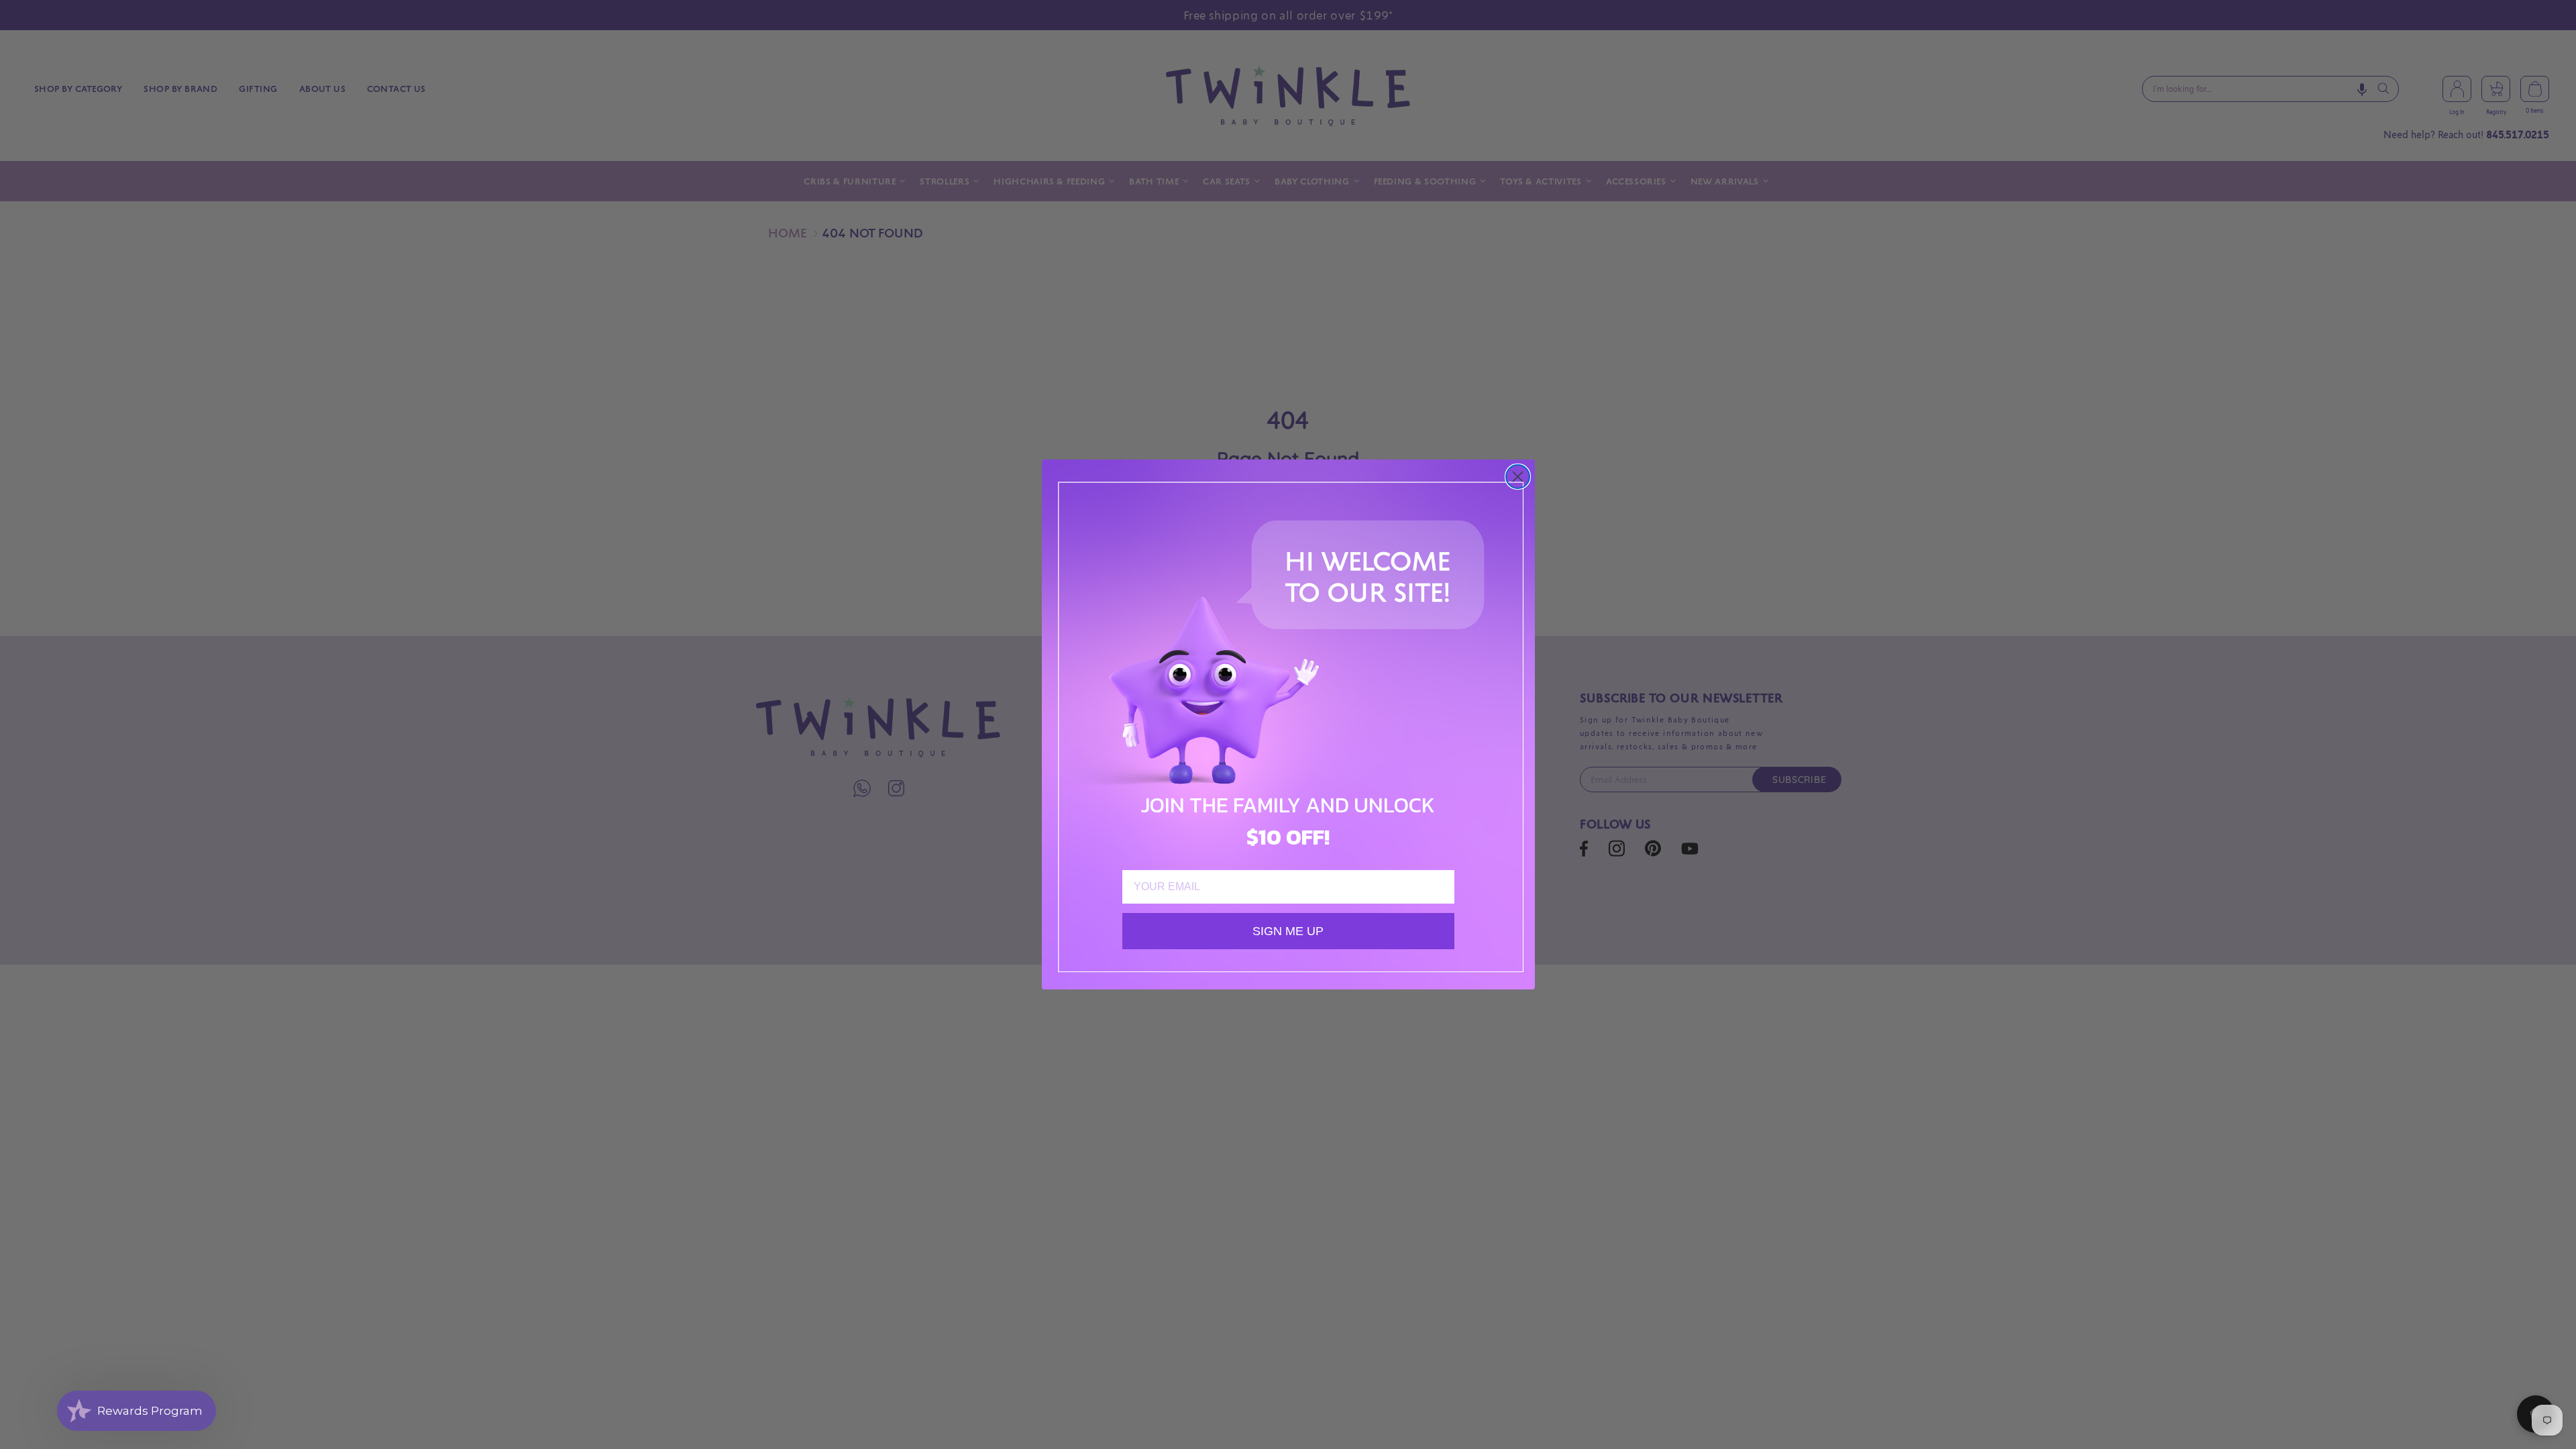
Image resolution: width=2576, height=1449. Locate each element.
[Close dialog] (1518, 477)
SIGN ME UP (1288, 931)
